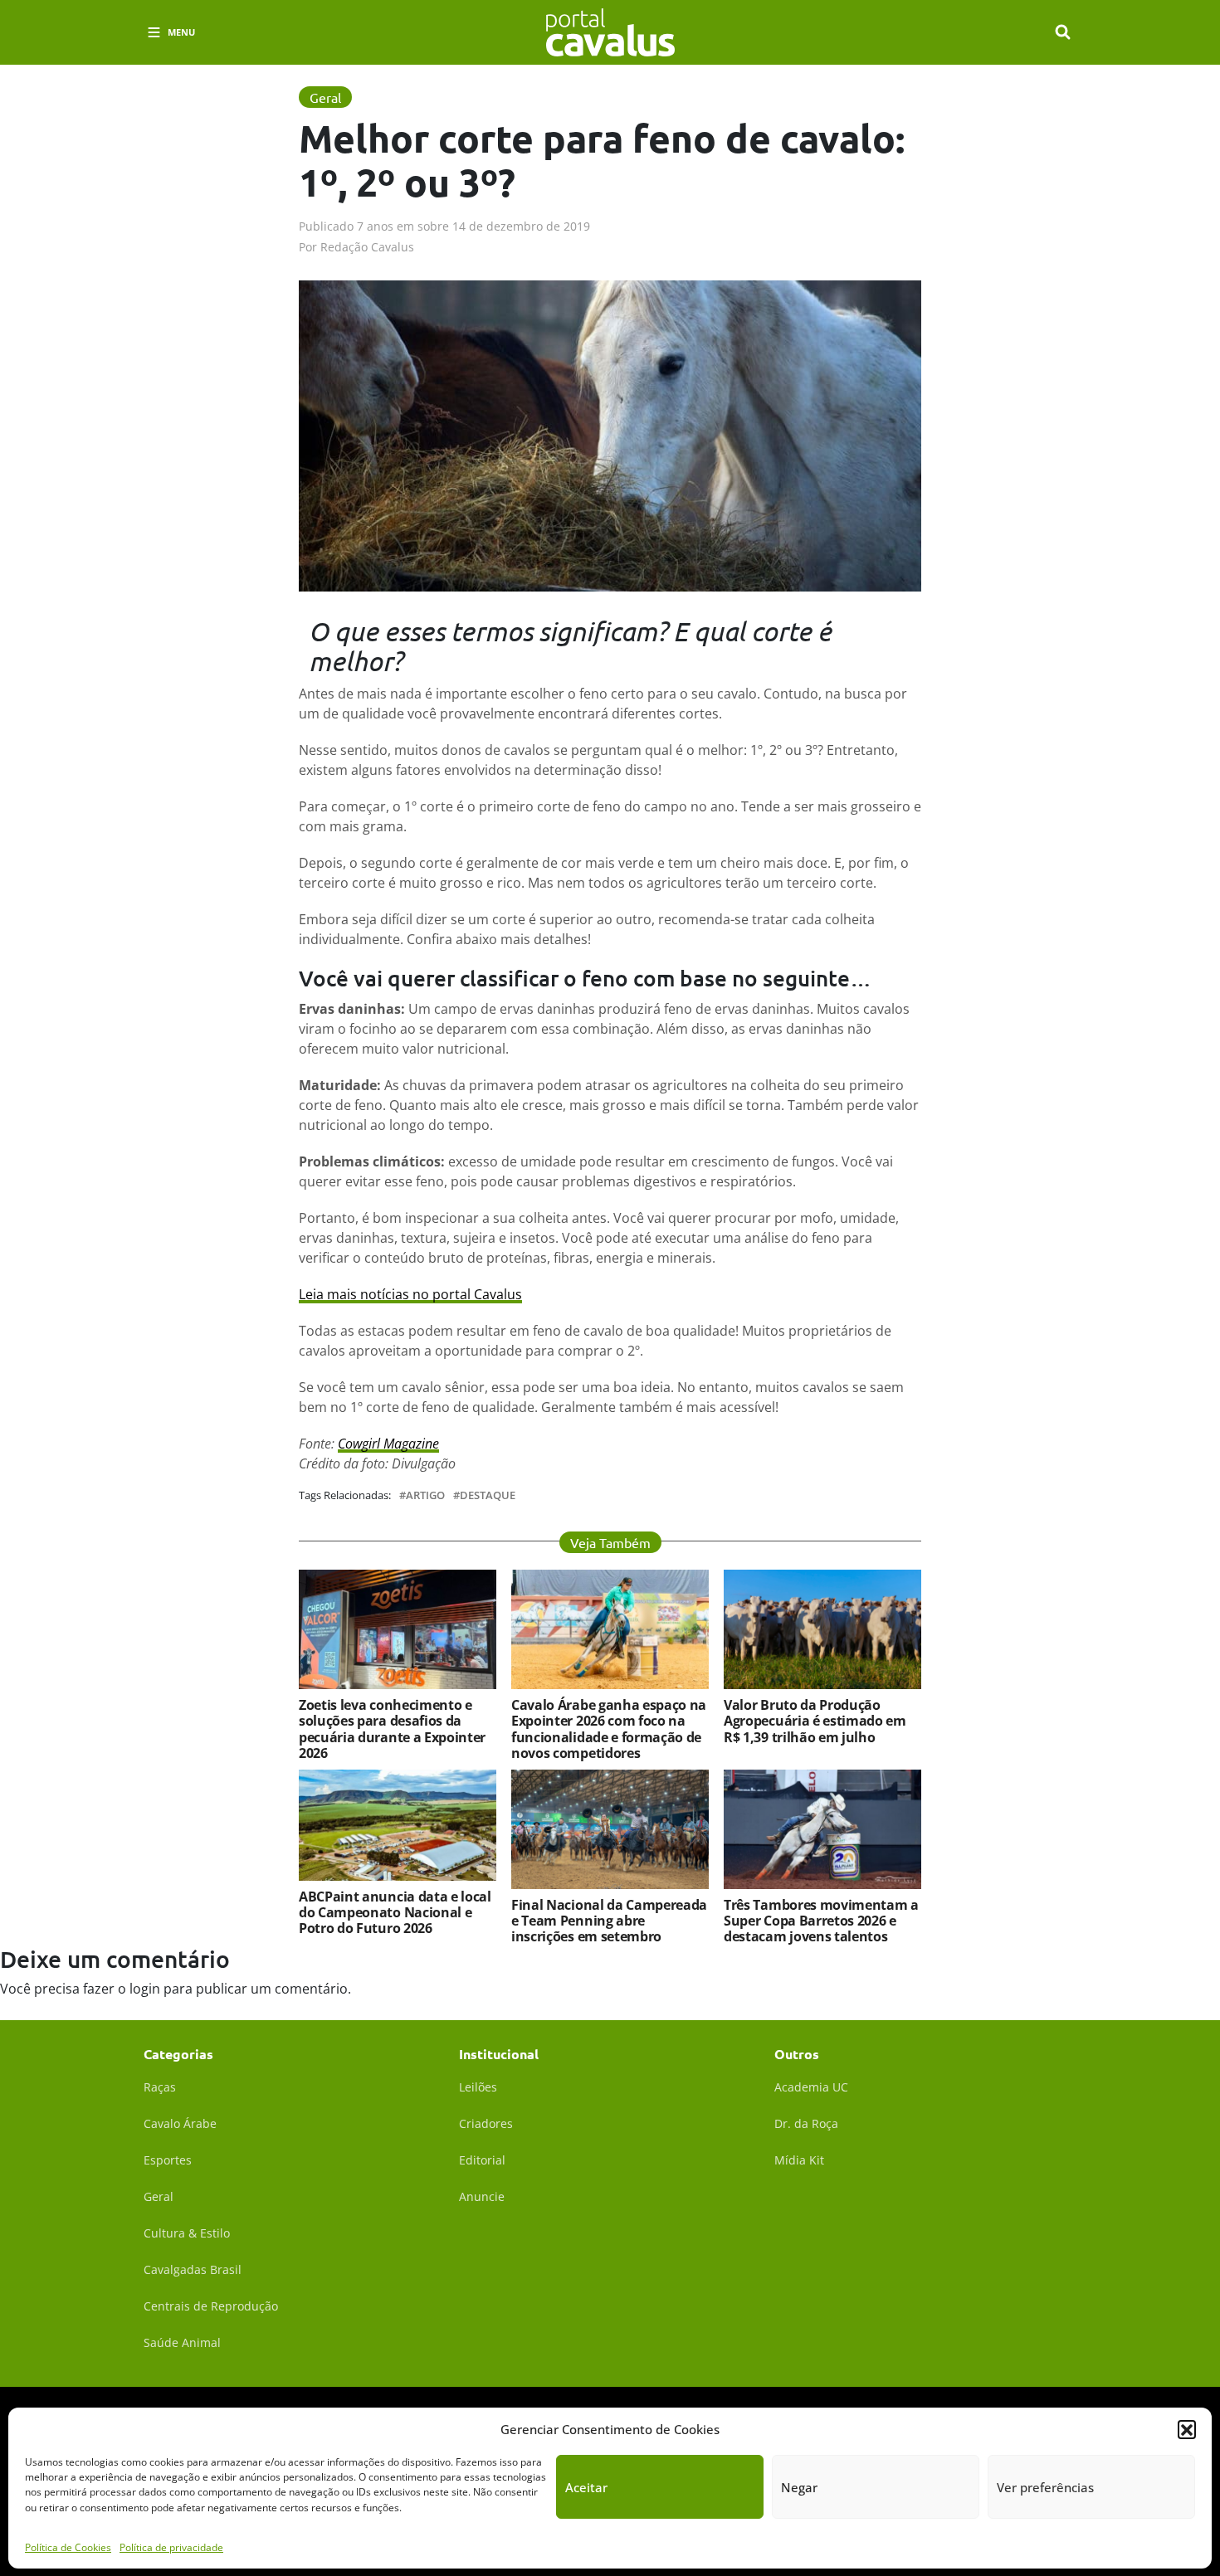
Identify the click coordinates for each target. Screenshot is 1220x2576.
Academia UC (811, 2087)
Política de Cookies (68, 2547)
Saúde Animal (182, 2342)
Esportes (168, 2160)
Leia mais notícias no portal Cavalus (410, 1294)
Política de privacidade (171, 2547)
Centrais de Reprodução (211, 2306)
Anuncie (482, 2196)
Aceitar (586, 2487)
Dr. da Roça (806, 2123)
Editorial (482, 2160)
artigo (425, 1495)
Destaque (488, 1495)
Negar (799, 2487)
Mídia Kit (799, 2160)
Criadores (486, 2123)
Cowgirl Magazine (388, 1444)
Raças (160, 2087)
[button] (1187, 2429)
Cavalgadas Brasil (193, 2269)
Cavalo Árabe (180, 2123)
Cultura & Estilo (187, 2233)
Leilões (478, 2087)
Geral (159, 2196)
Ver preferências (1045, 2487)
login (145, 1989)
